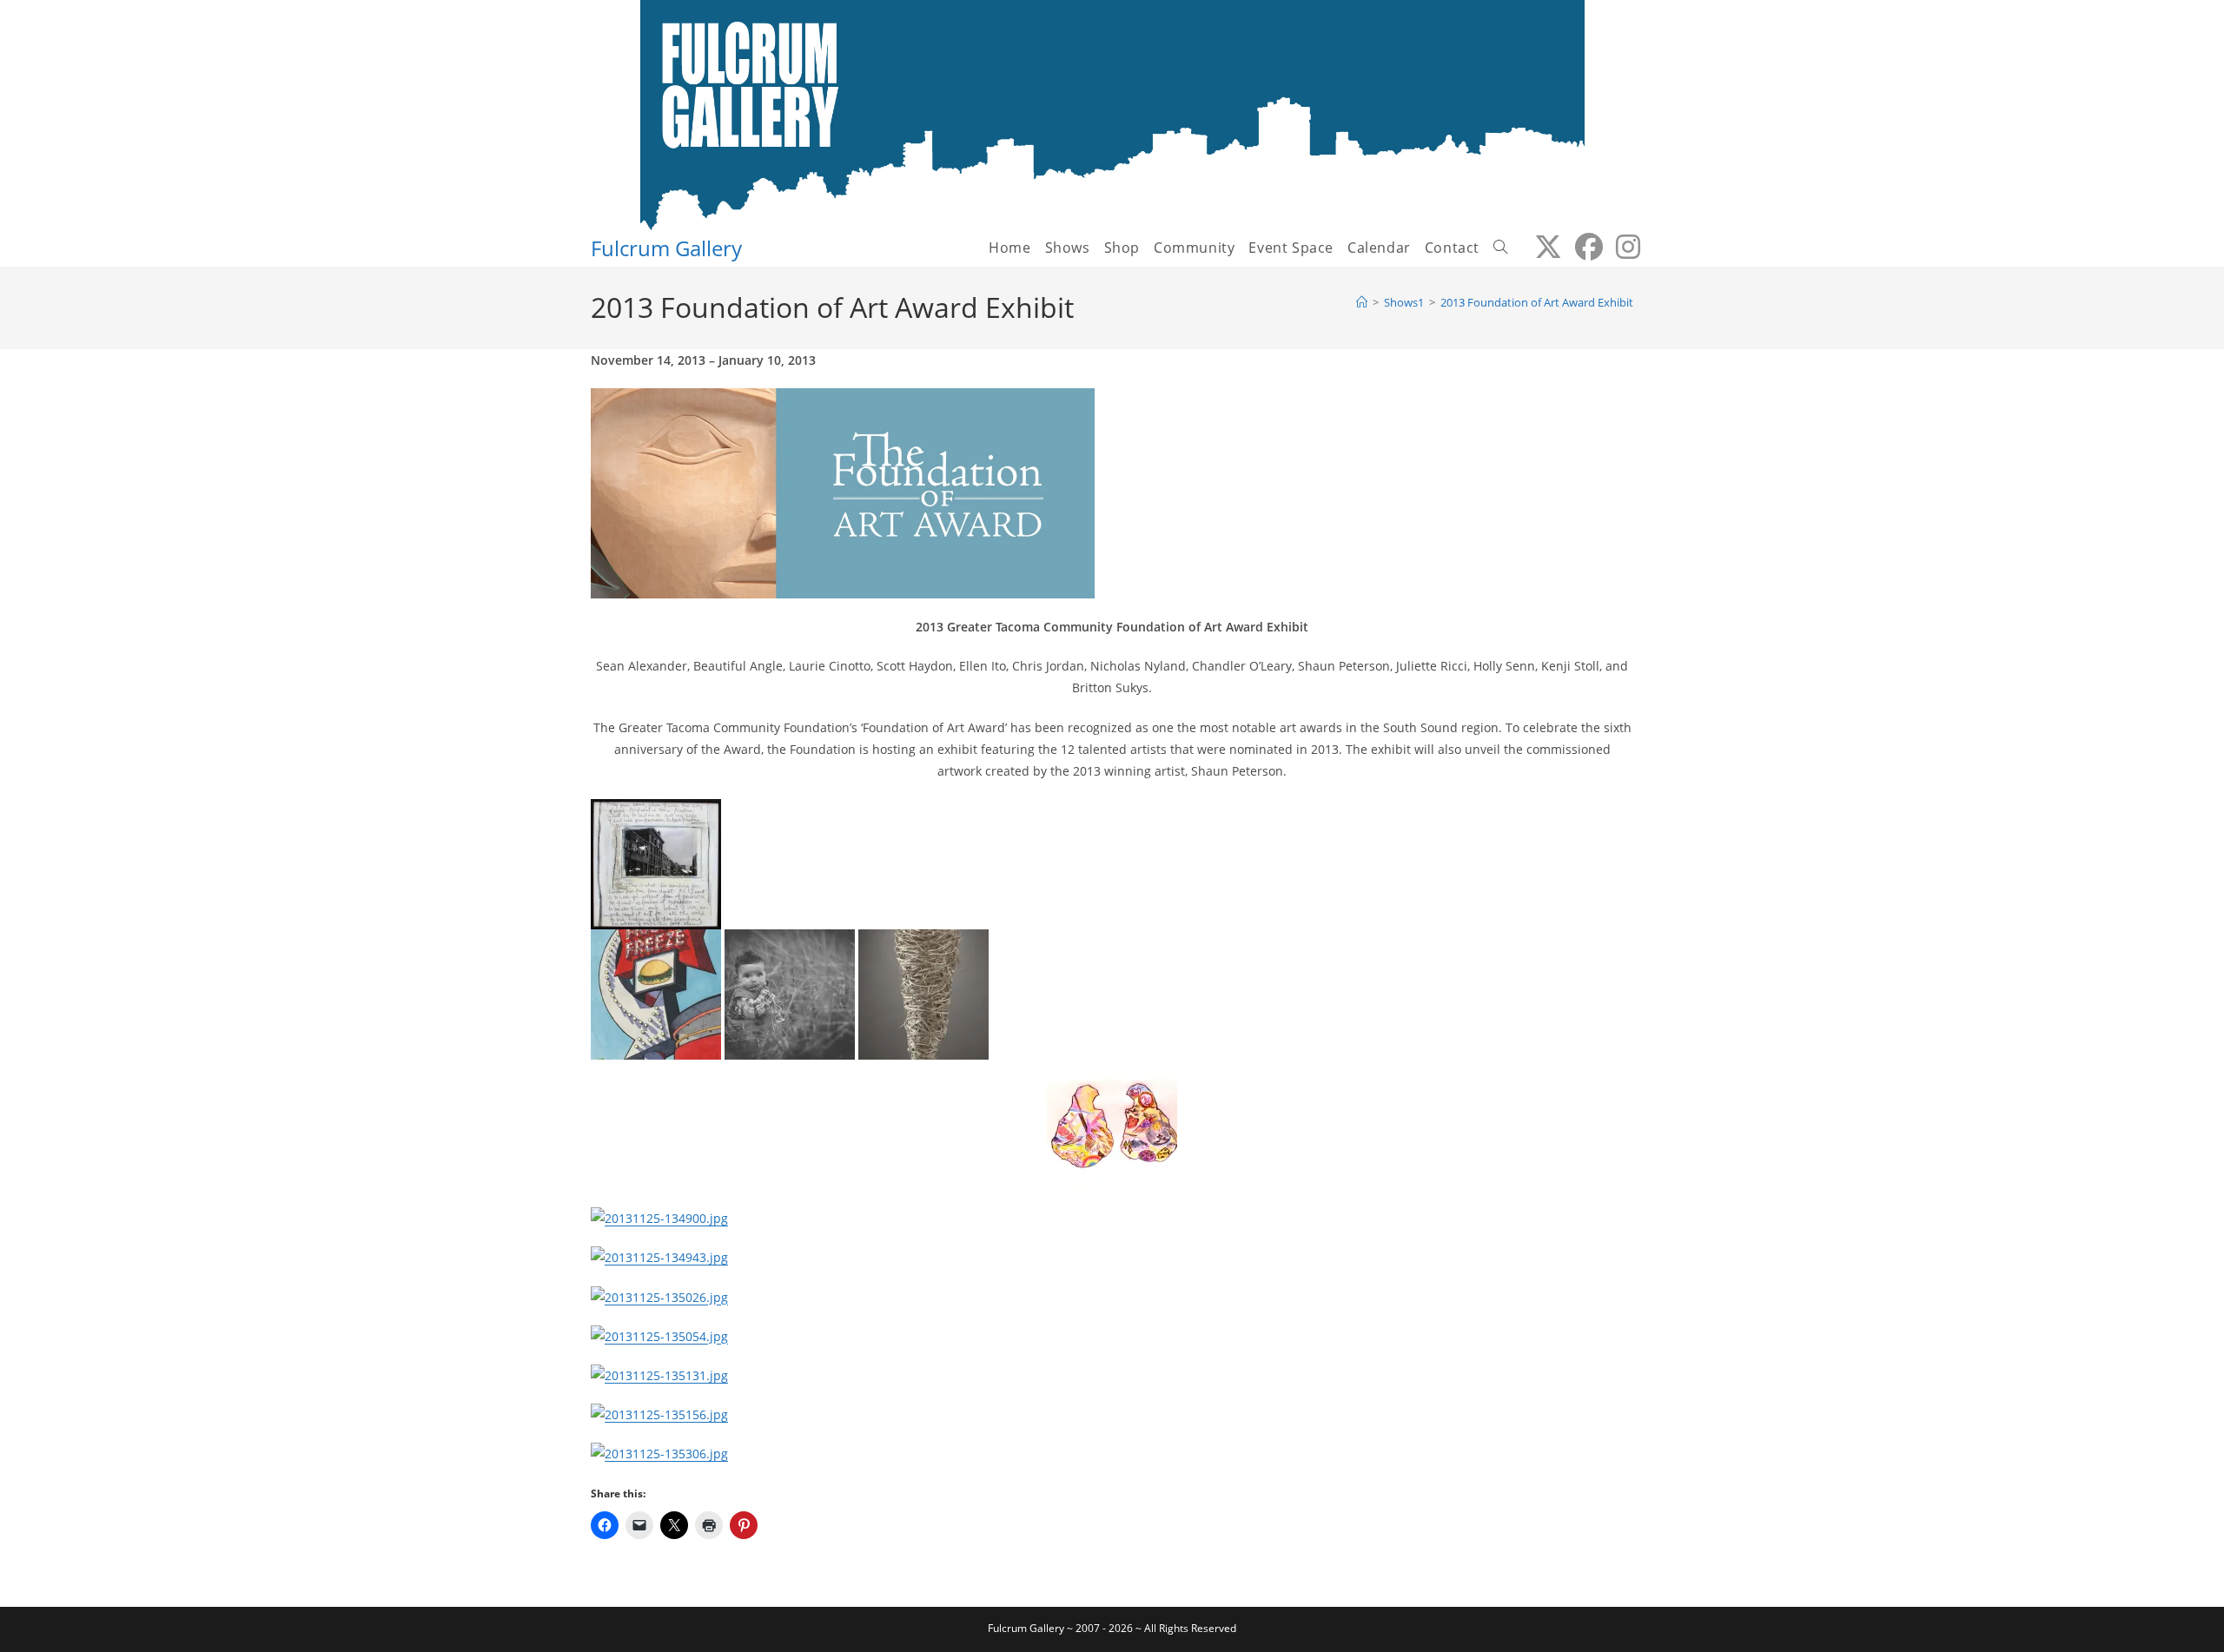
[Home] (1362, 302)
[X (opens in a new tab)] (1542, 247)
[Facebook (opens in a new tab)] (1582, 247)
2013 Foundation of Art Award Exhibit (1537, 302)
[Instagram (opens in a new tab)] (1622, 247)
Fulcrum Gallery (666, 248)
